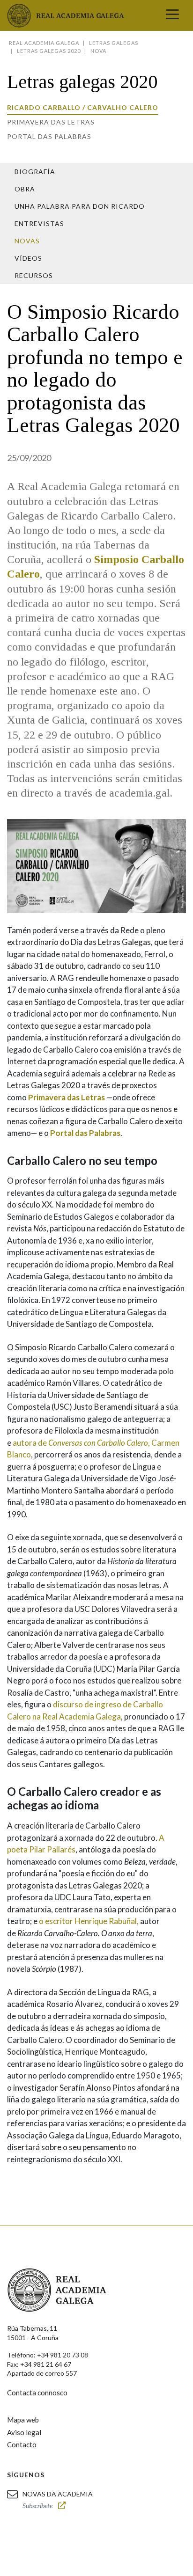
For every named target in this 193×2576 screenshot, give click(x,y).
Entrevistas (39, 223)
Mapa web (23, 2420)
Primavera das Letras (67, 1097)
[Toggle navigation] (172, 15)
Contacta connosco (37, 2393)
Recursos (34, 275)
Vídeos (28, 258)
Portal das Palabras (49, 136)
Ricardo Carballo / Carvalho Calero (83, 107)
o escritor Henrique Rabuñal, (89, 1921)
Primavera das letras (51, 122)
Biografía (35, 172)
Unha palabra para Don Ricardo (80, 206)
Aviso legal (24, 2432)
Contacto (22, 2444)
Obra (25, 189)
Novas (27, 241)
